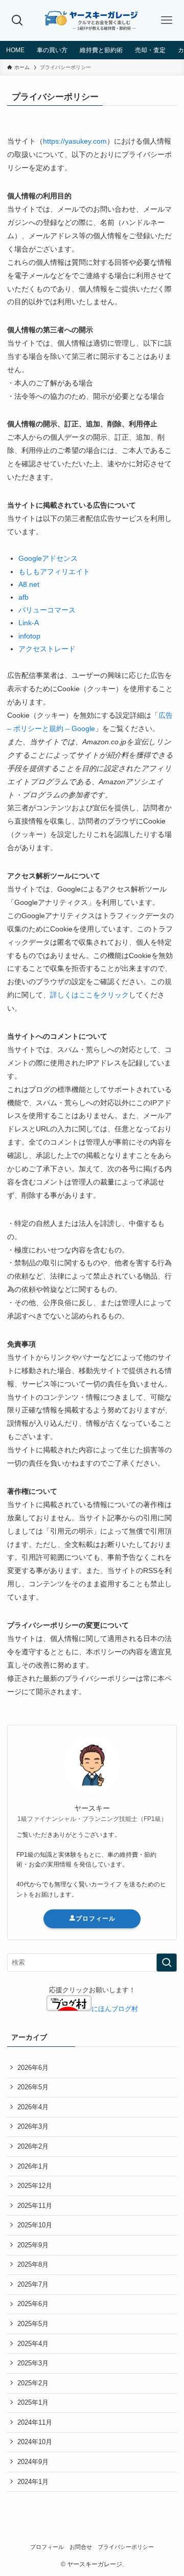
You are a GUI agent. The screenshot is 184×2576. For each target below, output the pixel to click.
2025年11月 (35, 2206)
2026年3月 (33, 2126)
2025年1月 (33, 2402)
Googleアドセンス (48, 558)
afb (24, 597)
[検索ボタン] (17, 20)
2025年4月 (33, 2344)
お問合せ (81, 2547)
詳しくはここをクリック (89, 995)
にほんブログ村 (115, 2009)
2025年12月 (35, 2186)
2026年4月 (33, 2107)
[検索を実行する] (167, 1963)
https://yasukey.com (75, 141)
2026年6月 (33, 2068)
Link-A (29, 623)
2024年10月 (35, 2442)
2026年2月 (33, 2146)
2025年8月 (33, 2264)
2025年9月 (33, 2245)
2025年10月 (35, 2225)
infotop (29, 636)
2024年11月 (35, 2422)
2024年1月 (33, 2482)
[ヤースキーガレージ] (92, 20)
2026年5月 (33, 2087)
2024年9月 (33, 2462)
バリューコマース (47, 610)
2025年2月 (33, 2383)
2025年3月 (33, 2363)
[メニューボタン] (167, 20)
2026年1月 (33, 2166)
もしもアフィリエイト (54, 572)
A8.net (29, 584)
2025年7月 (33, 2284)
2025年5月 (33, 2324)
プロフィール (96, 1919)
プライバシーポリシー (126, 2547)
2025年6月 (33, 2304)
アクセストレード (47, 649)
